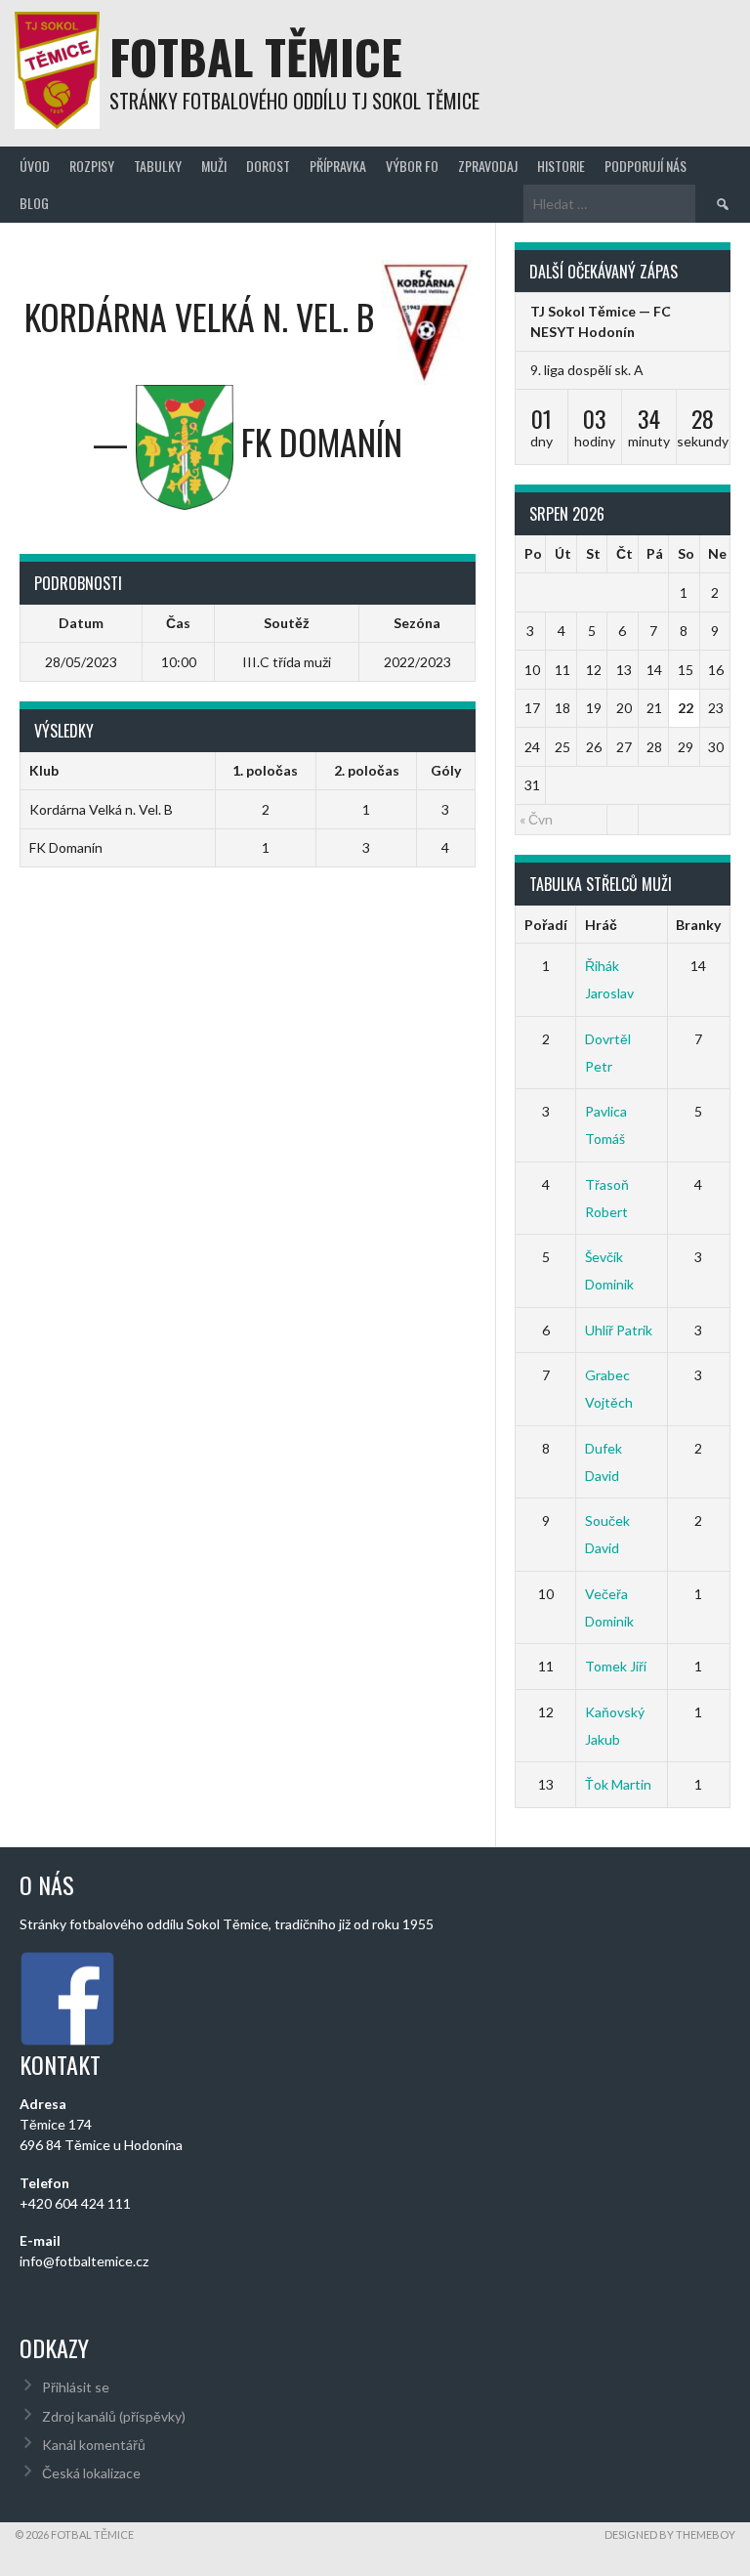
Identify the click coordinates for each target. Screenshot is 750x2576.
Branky (698, 925)
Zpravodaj (488, 166)
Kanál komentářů (94, 2445)
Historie (561, 166)
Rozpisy (92, 166)
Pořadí (546, 925)
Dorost (268, 166)
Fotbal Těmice (256, 56)
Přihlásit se (76, 2387)
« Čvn (536, 819)
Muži (214, 166)
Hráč (601, 925)
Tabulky (158, 166)
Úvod (35, 166)
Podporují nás (646, 166)
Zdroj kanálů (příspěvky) (114, 2416)
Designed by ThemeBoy (670, 2534)
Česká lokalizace (91, 2473)
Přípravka (338, 166)
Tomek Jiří (616, 1666)
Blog (34, 203)
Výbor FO (412, 166)
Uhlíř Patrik (619, 1330)
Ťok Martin (618, 1784)
